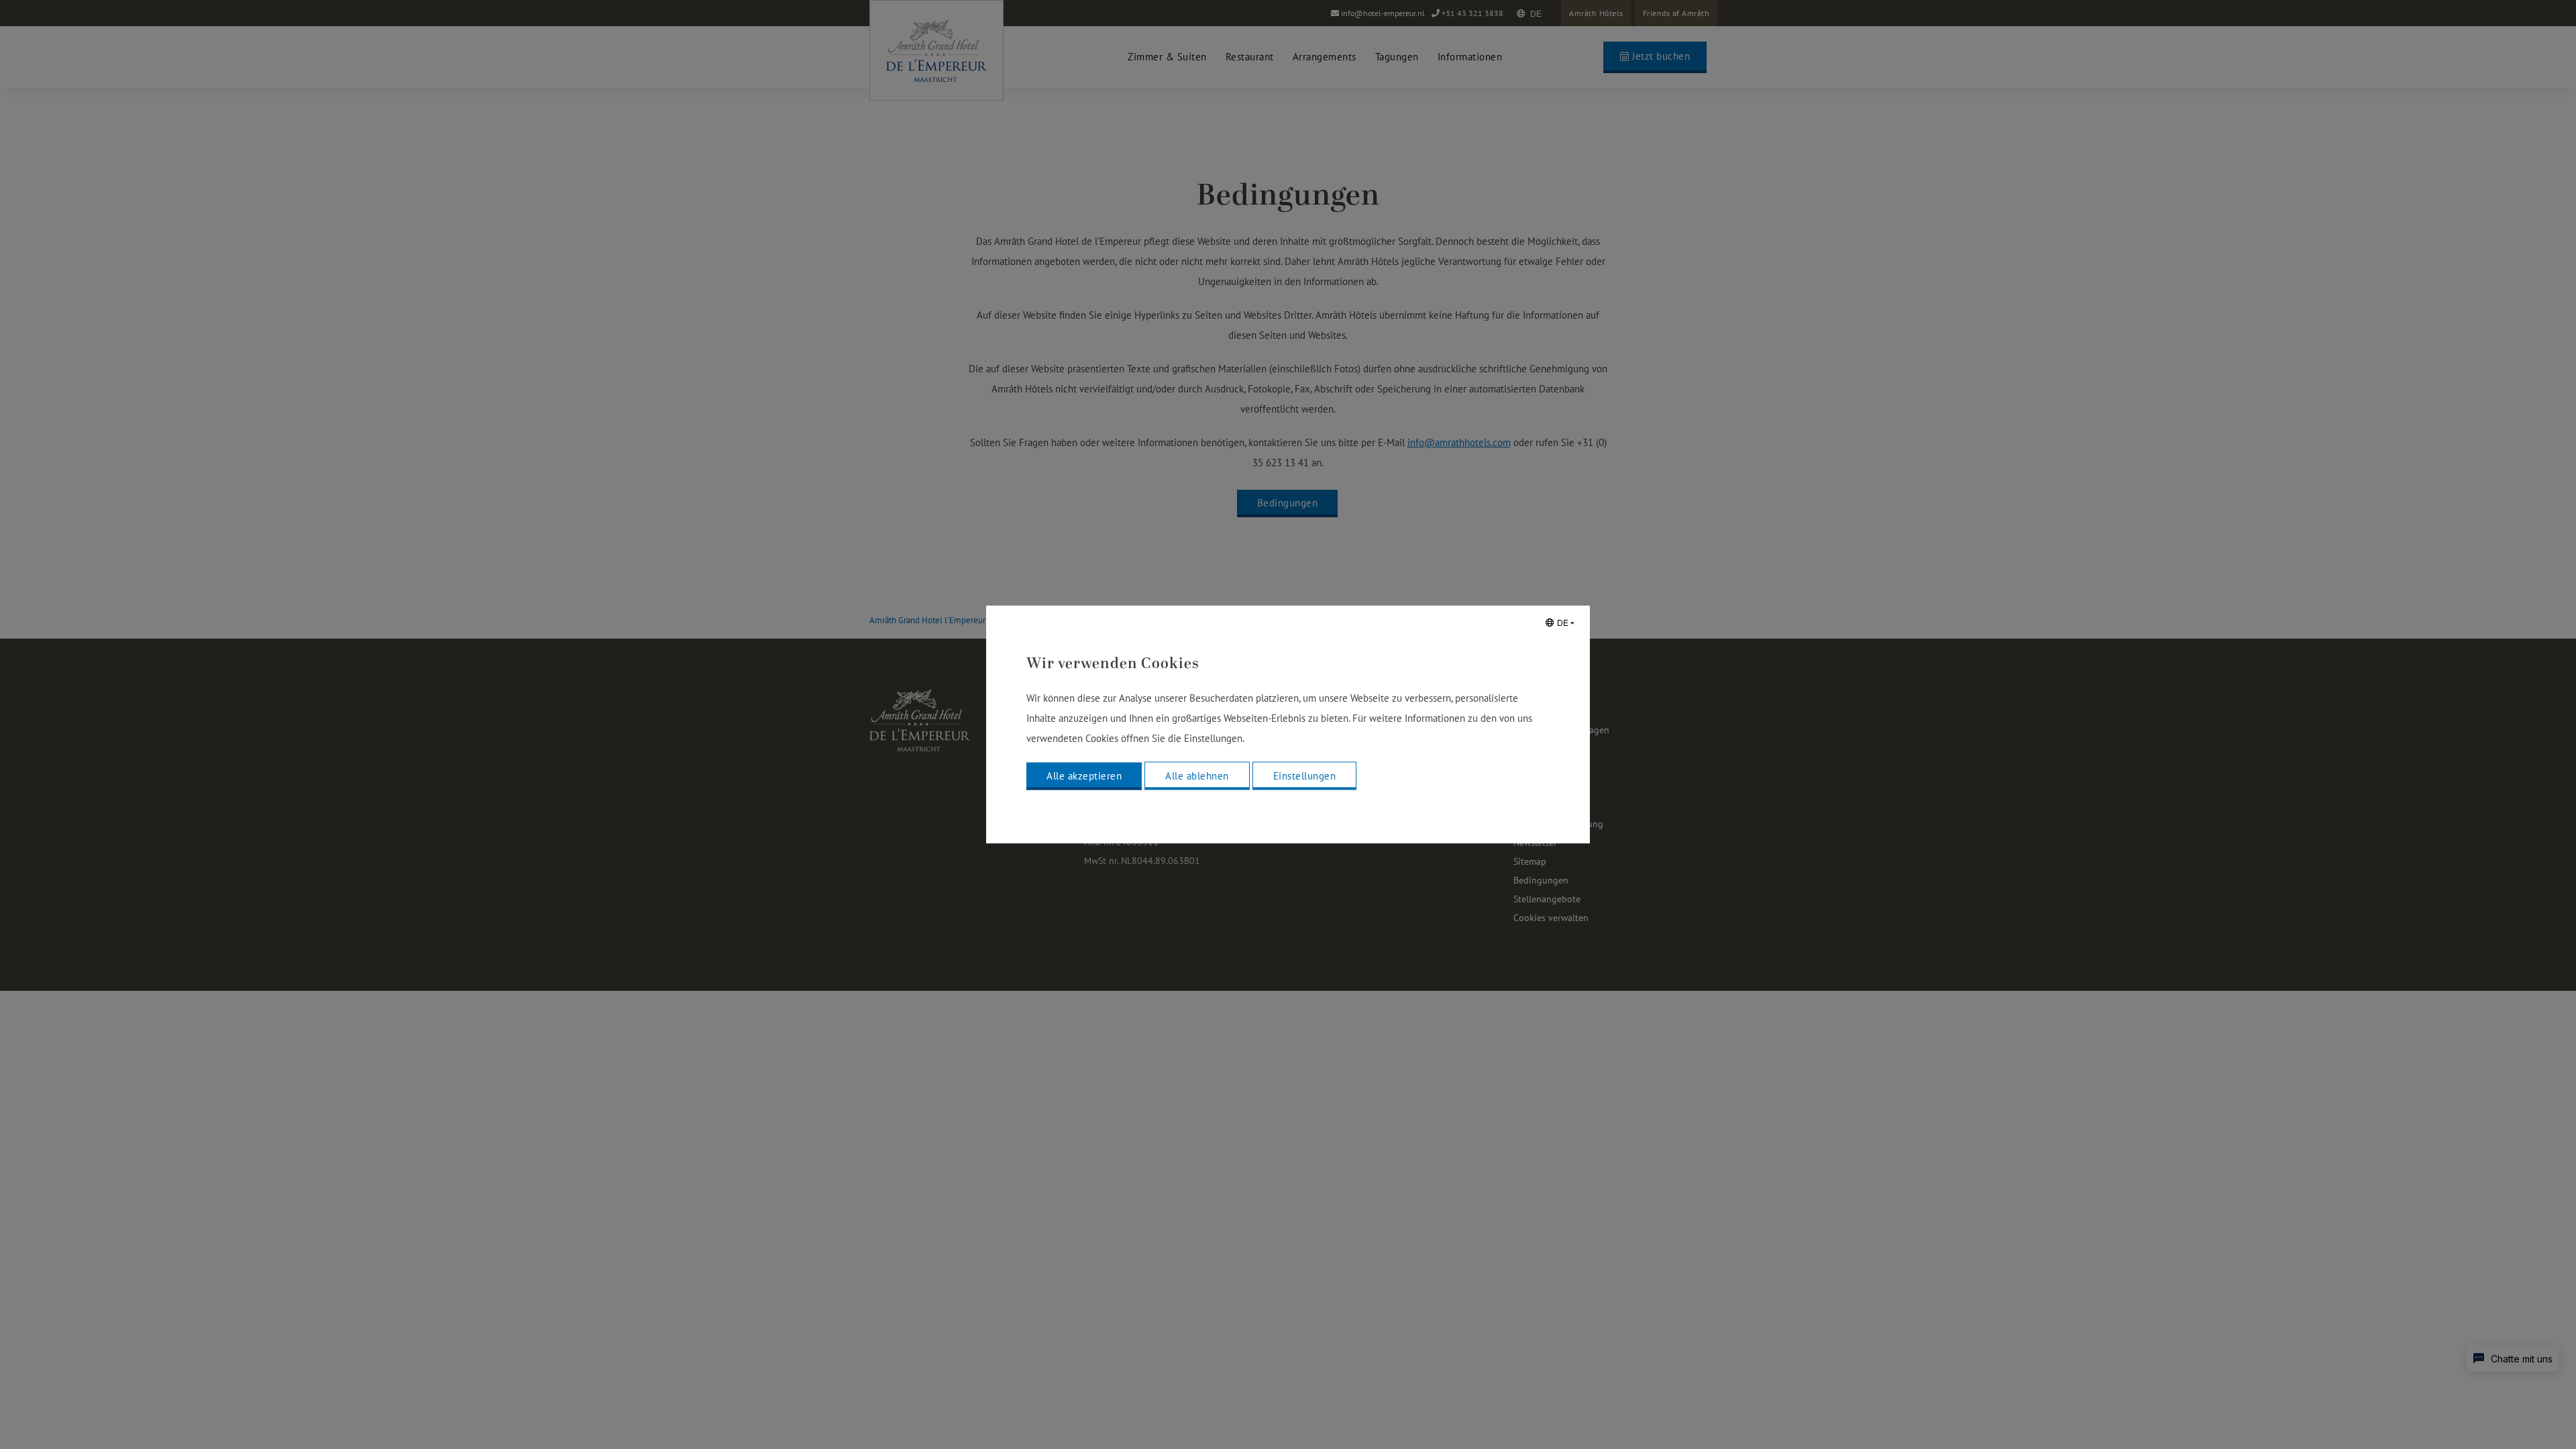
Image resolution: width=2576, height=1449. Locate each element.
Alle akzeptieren (1084, 776)
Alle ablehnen (1197, 776)
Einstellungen (1305, 776)
